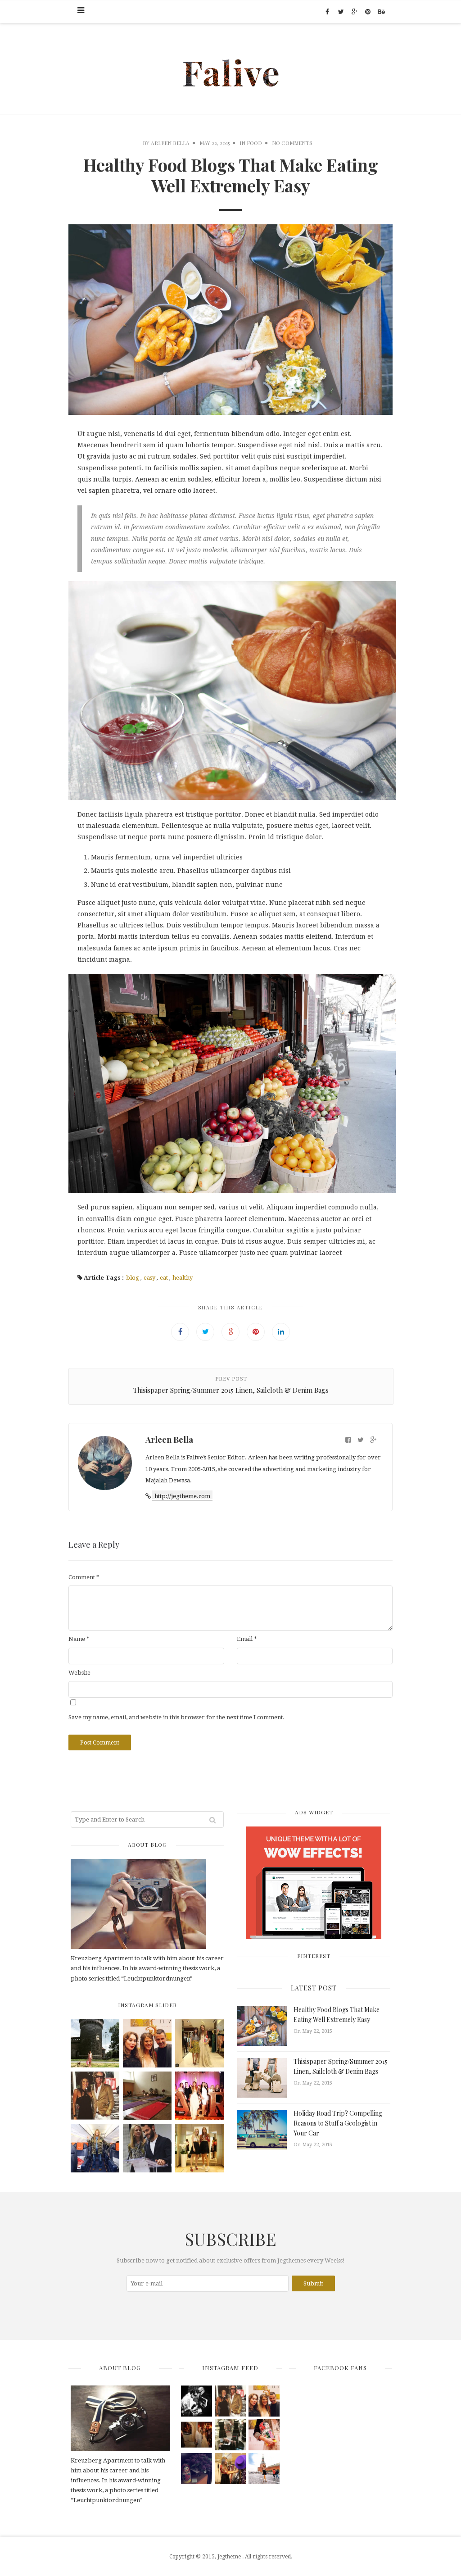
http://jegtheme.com (182, 1496)
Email (247, 1639)
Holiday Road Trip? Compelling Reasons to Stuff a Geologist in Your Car (338, 2123)
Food (254, 143)
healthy (183, 1278)
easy (149, 1278)
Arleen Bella (170, 143)
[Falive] (231, 68)
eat (164, 1278)
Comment (84, 1577)
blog (133, 1278)
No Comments (292, 143)
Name (79, 1639)
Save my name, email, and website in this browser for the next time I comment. (176, 1717)
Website (79, 1673)
